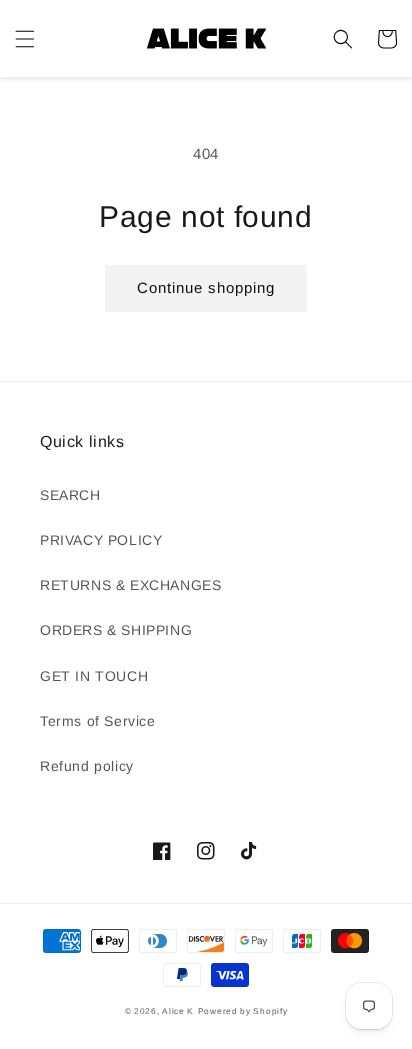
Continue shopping (206, 287)
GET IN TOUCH (94, 676)
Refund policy (87, 766)
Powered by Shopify (243, 1011)
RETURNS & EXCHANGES (130, 585)
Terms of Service (98, 721)
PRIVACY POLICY (101, 540)
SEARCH (70, 495)
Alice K (178, 1011)
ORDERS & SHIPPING (116, 630)
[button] (25, 39)
